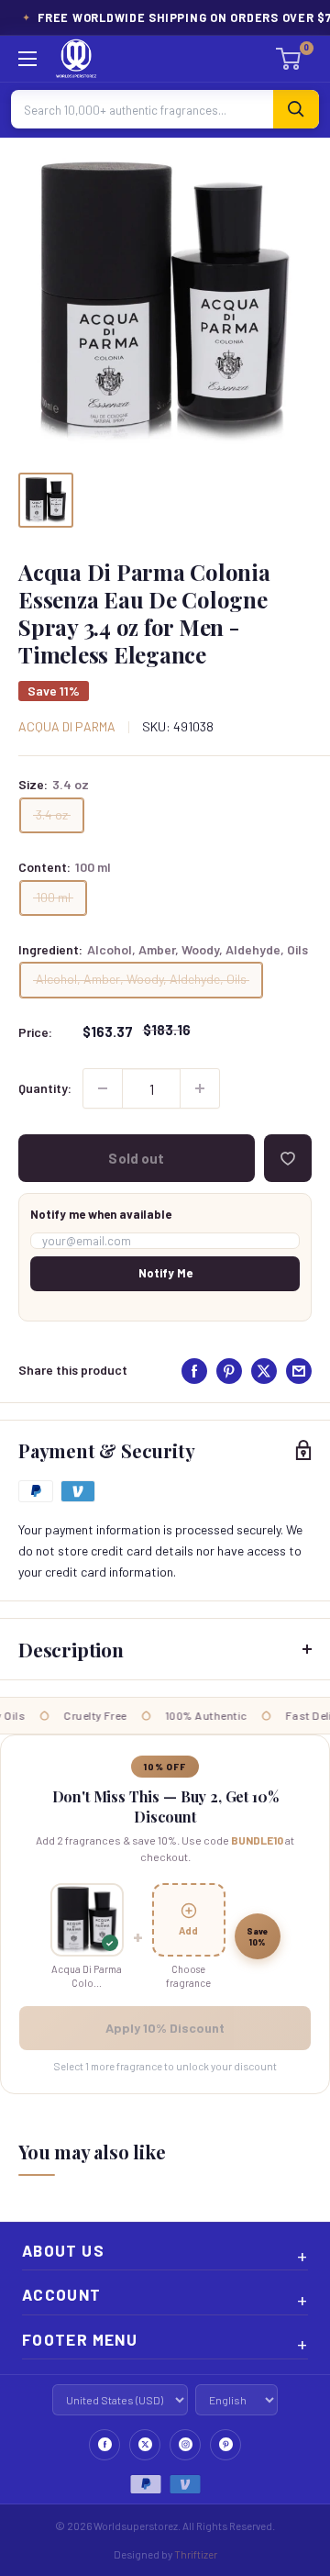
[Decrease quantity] (103, 1088)
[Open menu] (27, 59)
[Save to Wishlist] (288, 1158)
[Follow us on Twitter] (145, 2445)
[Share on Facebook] (194, 1371)
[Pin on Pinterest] (229, 1371)
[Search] (296, 109)
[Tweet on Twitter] (264, 1371)
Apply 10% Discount (165, 2028)
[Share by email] (299, 1371)
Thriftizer (196, 2554)
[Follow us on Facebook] (104, 2445)
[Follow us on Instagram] (185, 2445)
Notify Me (165, 1273)
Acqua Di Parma (67, 726)
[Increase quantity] (200, 1088)
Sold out (136, 1158)
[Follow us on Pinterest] (225, 2445)
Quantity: (45, 1088)
